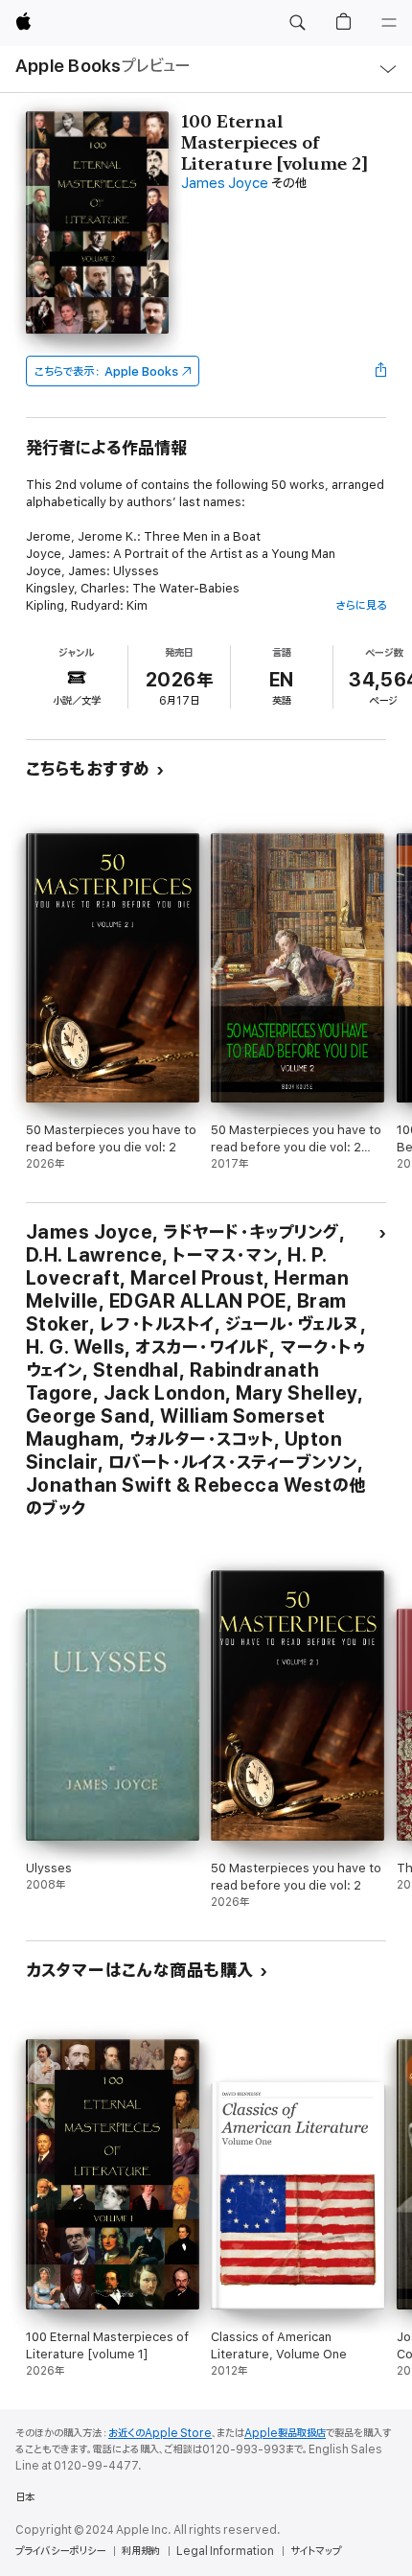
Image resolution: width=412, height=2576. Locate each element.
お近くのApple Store (160, 2433)
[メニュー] (389, 23)
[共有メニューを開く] (380, 371)
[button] (297, 23)
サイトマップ (316, 2551)
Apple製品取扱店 (285, 2433)
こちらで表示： (106, 371)
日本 (25, 2497)
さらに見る (361, 605)
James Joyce (225, 184)
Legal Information (225, 2551)
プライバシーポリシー (60, 2551)
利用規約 (141, 2551)
